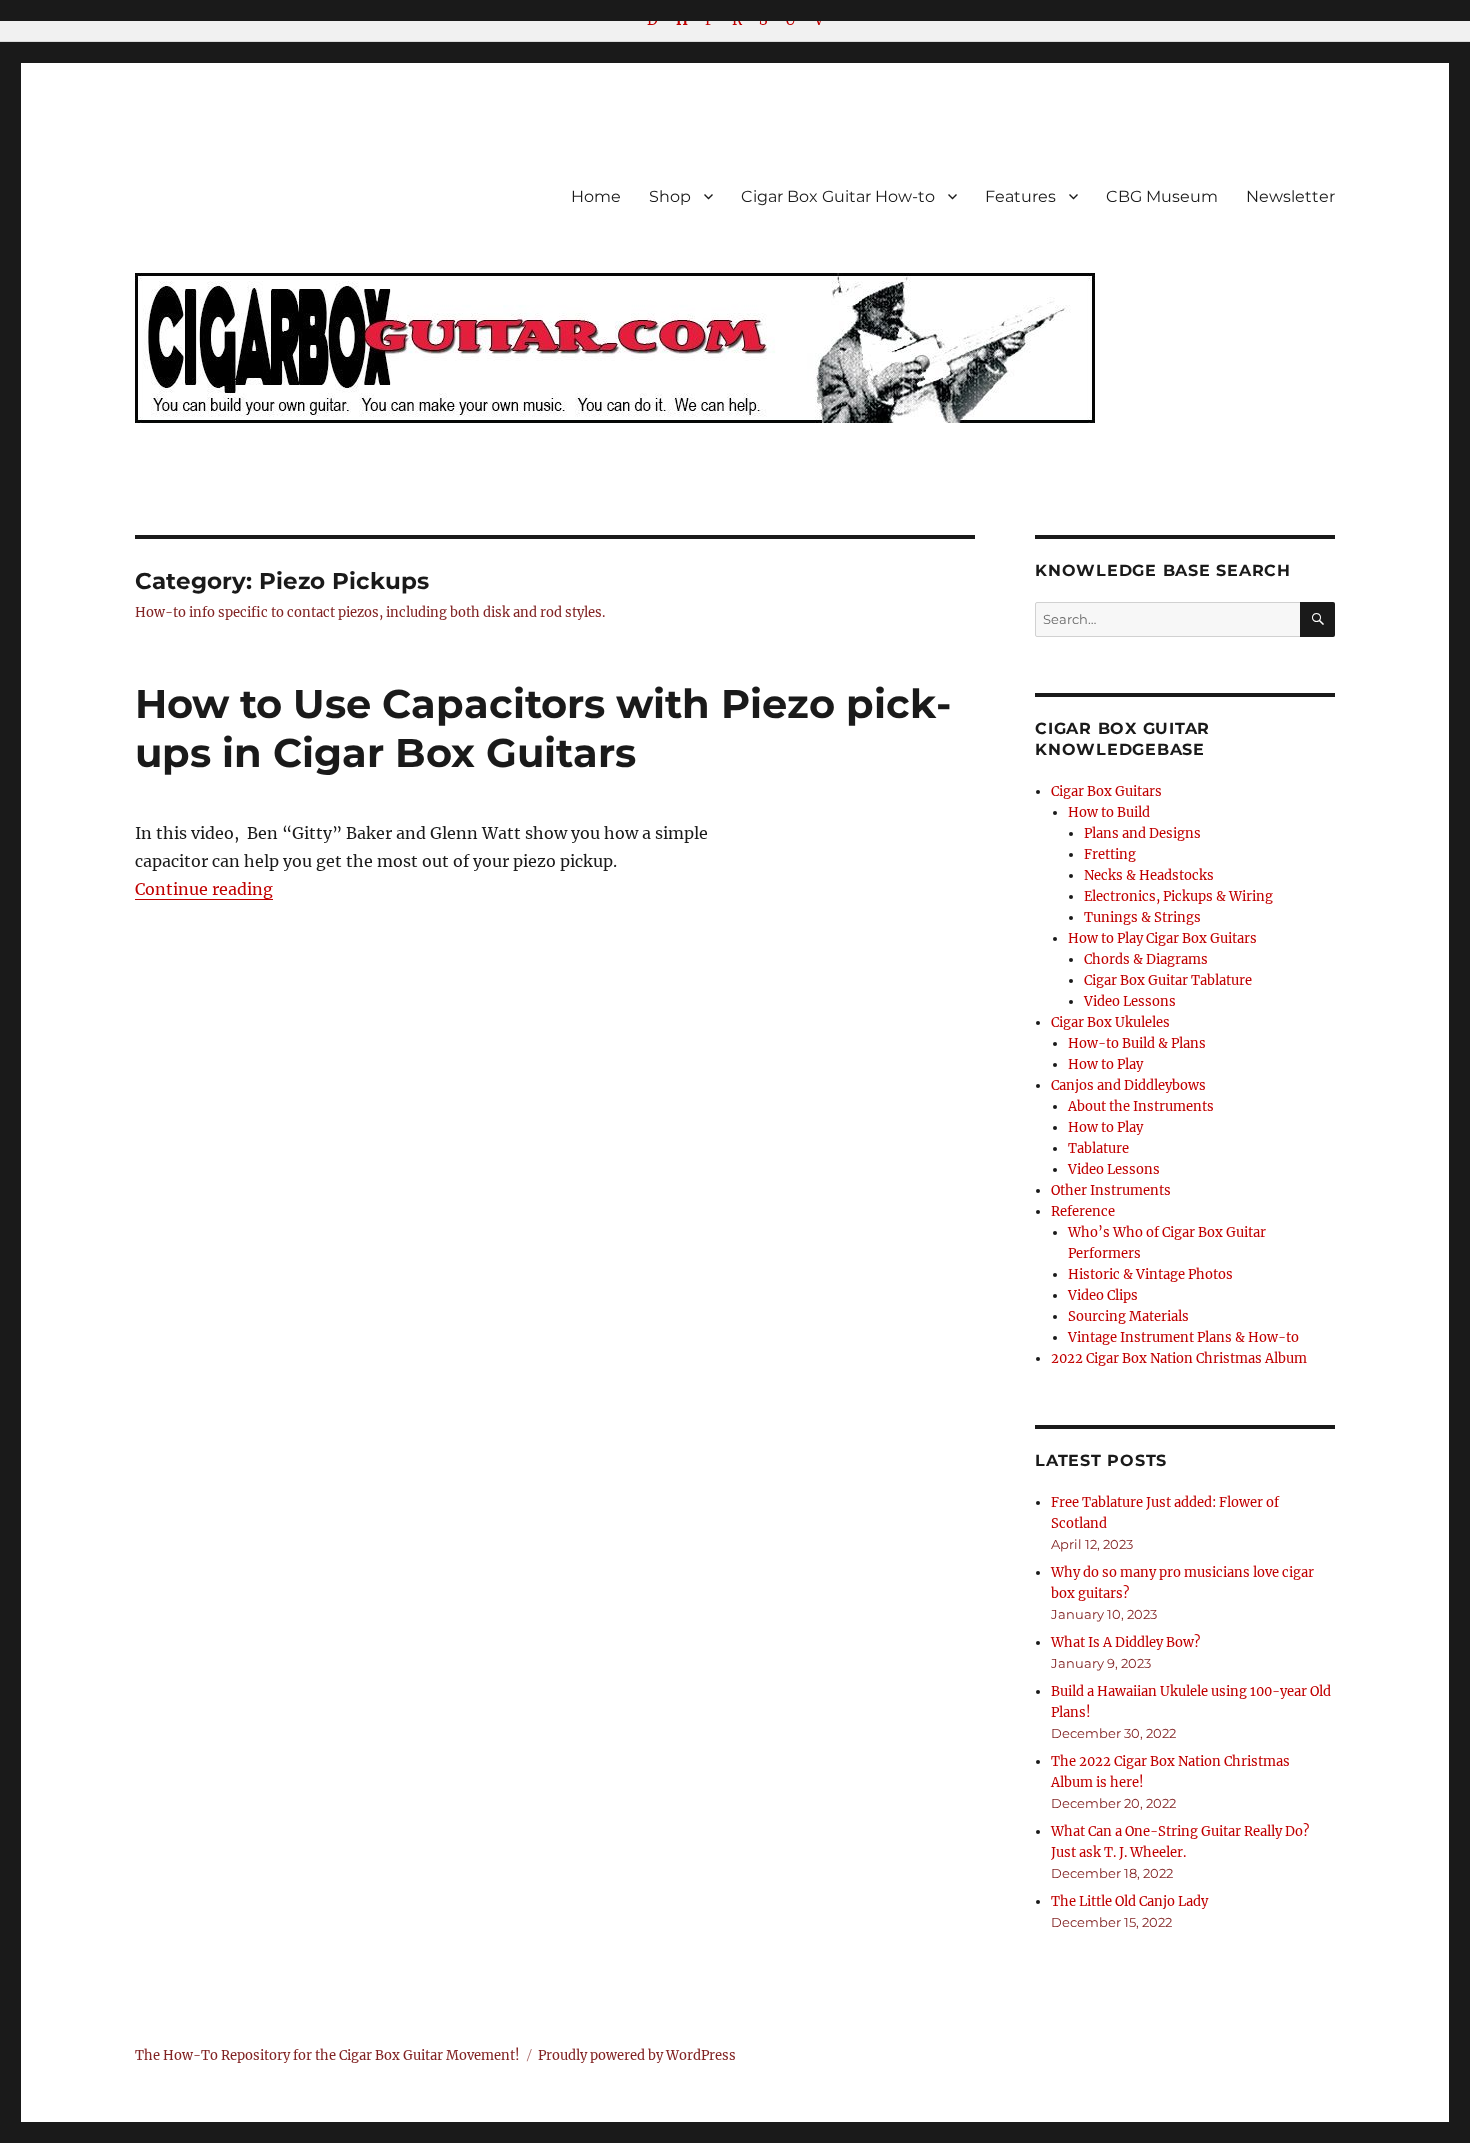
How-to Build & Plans (1137, 1043)
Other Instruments (1111, 1190)
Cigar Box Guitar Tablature (1168, 980)
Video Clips (1103, 1295)
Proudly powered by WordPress (637, 2055)
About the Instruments (1141, 1106)
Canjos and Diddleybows (1128, 1085)
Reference (1083, 1211)
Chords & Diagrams (1146, 959)
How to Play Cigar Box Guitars (1162, 938)
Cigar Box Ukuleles (1110, 1022)
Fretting (1110, 854)
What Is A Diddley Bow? (1125, 1642)
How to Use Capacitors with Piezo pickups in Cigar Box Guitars (543, 728)
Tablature (1098, 1148)
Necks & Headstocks (1149, 875)
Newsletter (1290, 196)
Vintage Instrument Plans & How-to (1183, 1337)
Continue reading (204, 889)
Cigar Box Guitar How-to (838, 196)
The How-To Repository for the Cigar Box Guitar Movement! (327, 2055)
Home (596, 196)
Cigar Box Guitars (1106, 791)
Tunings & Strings (1142, 917)
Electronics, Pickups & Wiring (1178, 896)
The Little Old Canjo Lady (1129, 1901)
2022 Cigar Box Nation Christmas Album (1179, 1358)
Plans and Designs (1142, 833)
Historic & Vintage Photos (1150, 1274)
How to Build (1109, 812)
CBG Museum (1162, 196)
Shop (670, 196)
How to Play (1105, 1064)
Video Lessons (1130, 1001)
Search (1317, 636)
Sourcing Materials (1128, 1316)
